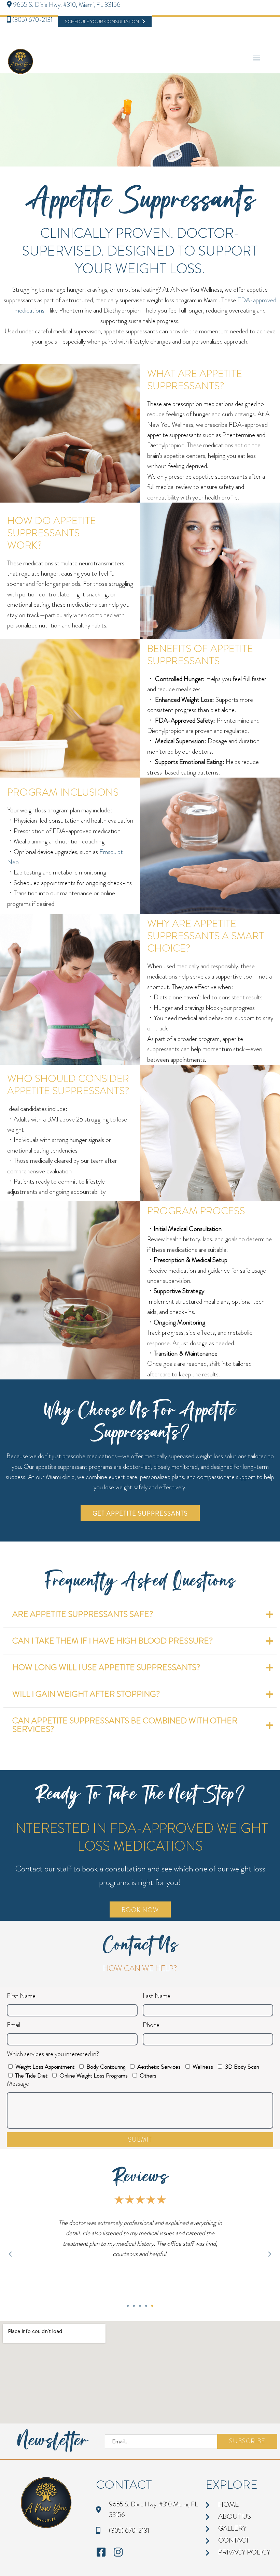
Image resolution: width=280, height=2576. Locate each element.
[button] (10, 2254)
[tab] (140, 1615)
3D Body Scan (242, 2067)
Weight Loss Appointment (45, 2067)
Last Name (157, 1996)
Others (148, 2075)
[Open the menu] (257, 58)
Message (18, 2083)
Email (13, 2025)
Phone (151, 2025)
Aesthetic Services (159, 2067)
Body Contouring (106, 2067)
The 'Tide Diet (31, 2075)
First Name (21, 1996)
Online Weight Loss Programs (94, 2075)
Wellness (203, 2067)
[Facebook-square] (101, 2552)
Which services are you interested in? (53, 2054)
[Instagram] (118, 2552)
